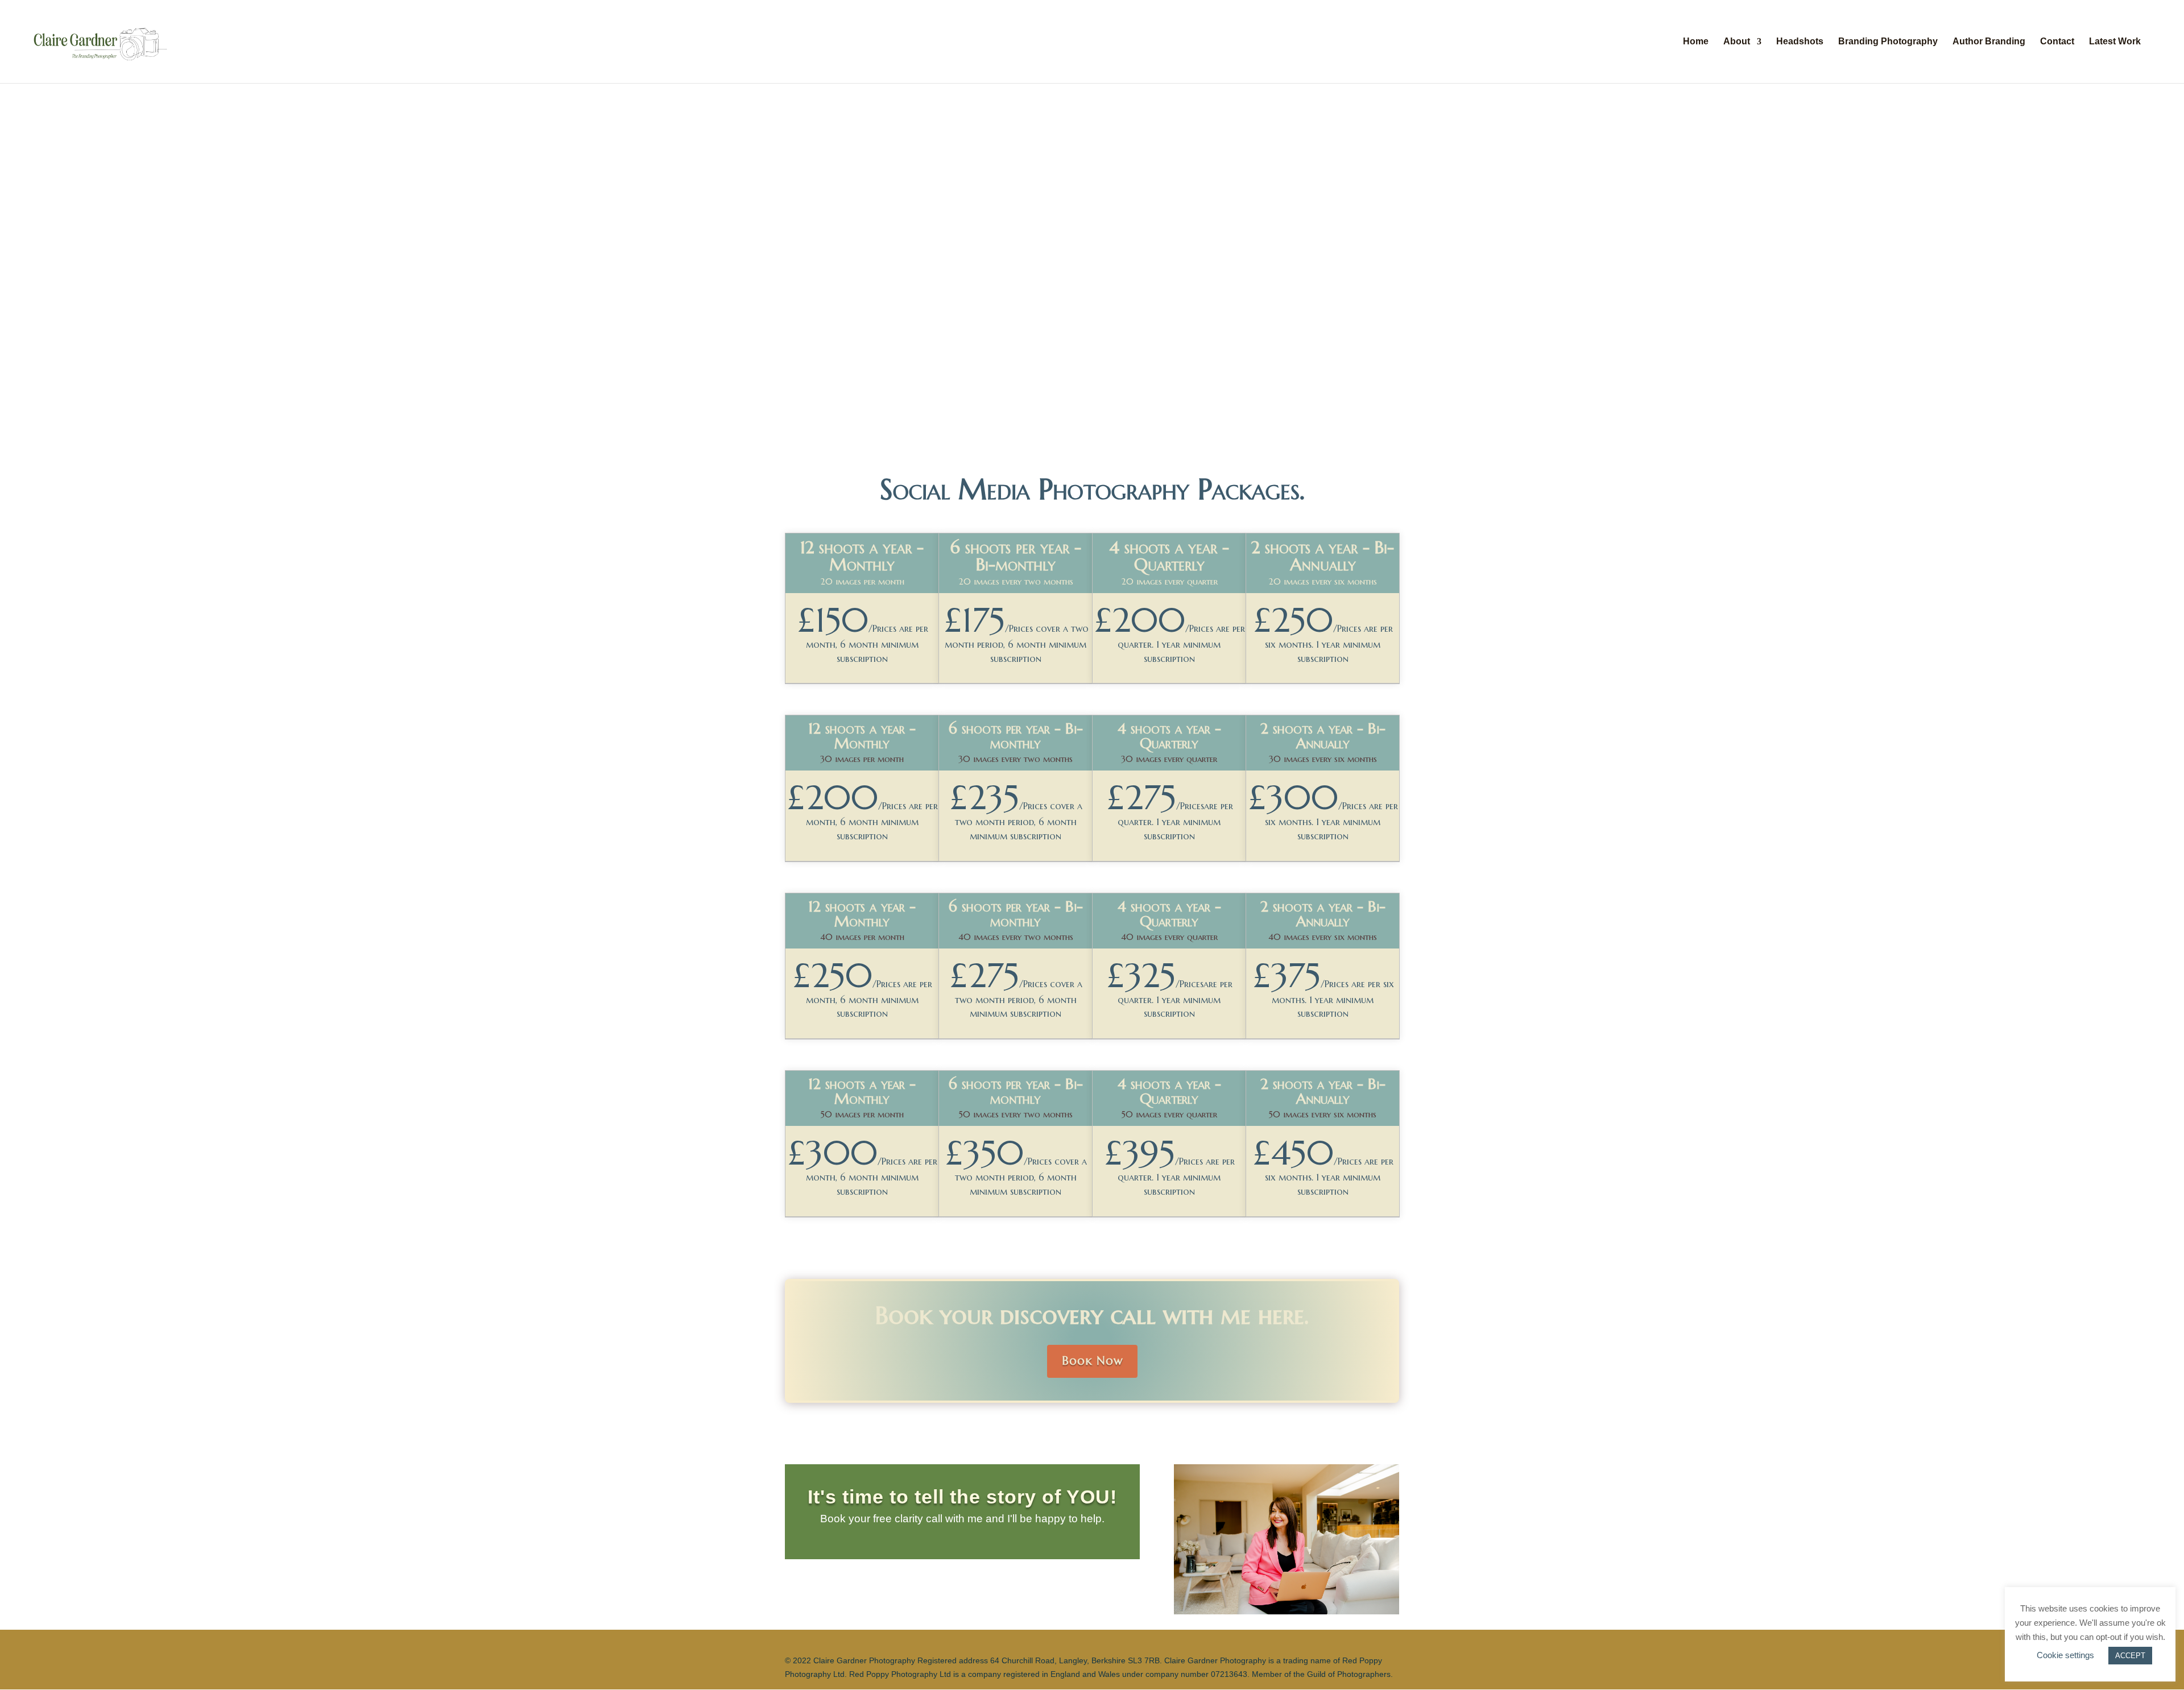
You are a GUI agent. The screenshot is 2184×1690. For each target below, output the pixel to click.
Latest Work (2115, 42)
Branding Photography (1888, 42)
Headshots (1800, 42)
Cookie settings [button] (2065, 1655)
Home (1696, 42)
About (1737, 42)
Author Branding (1989, 42)
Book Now (1092, 1361)
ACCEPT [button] (2130, 1656)
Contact (2057, 42)
